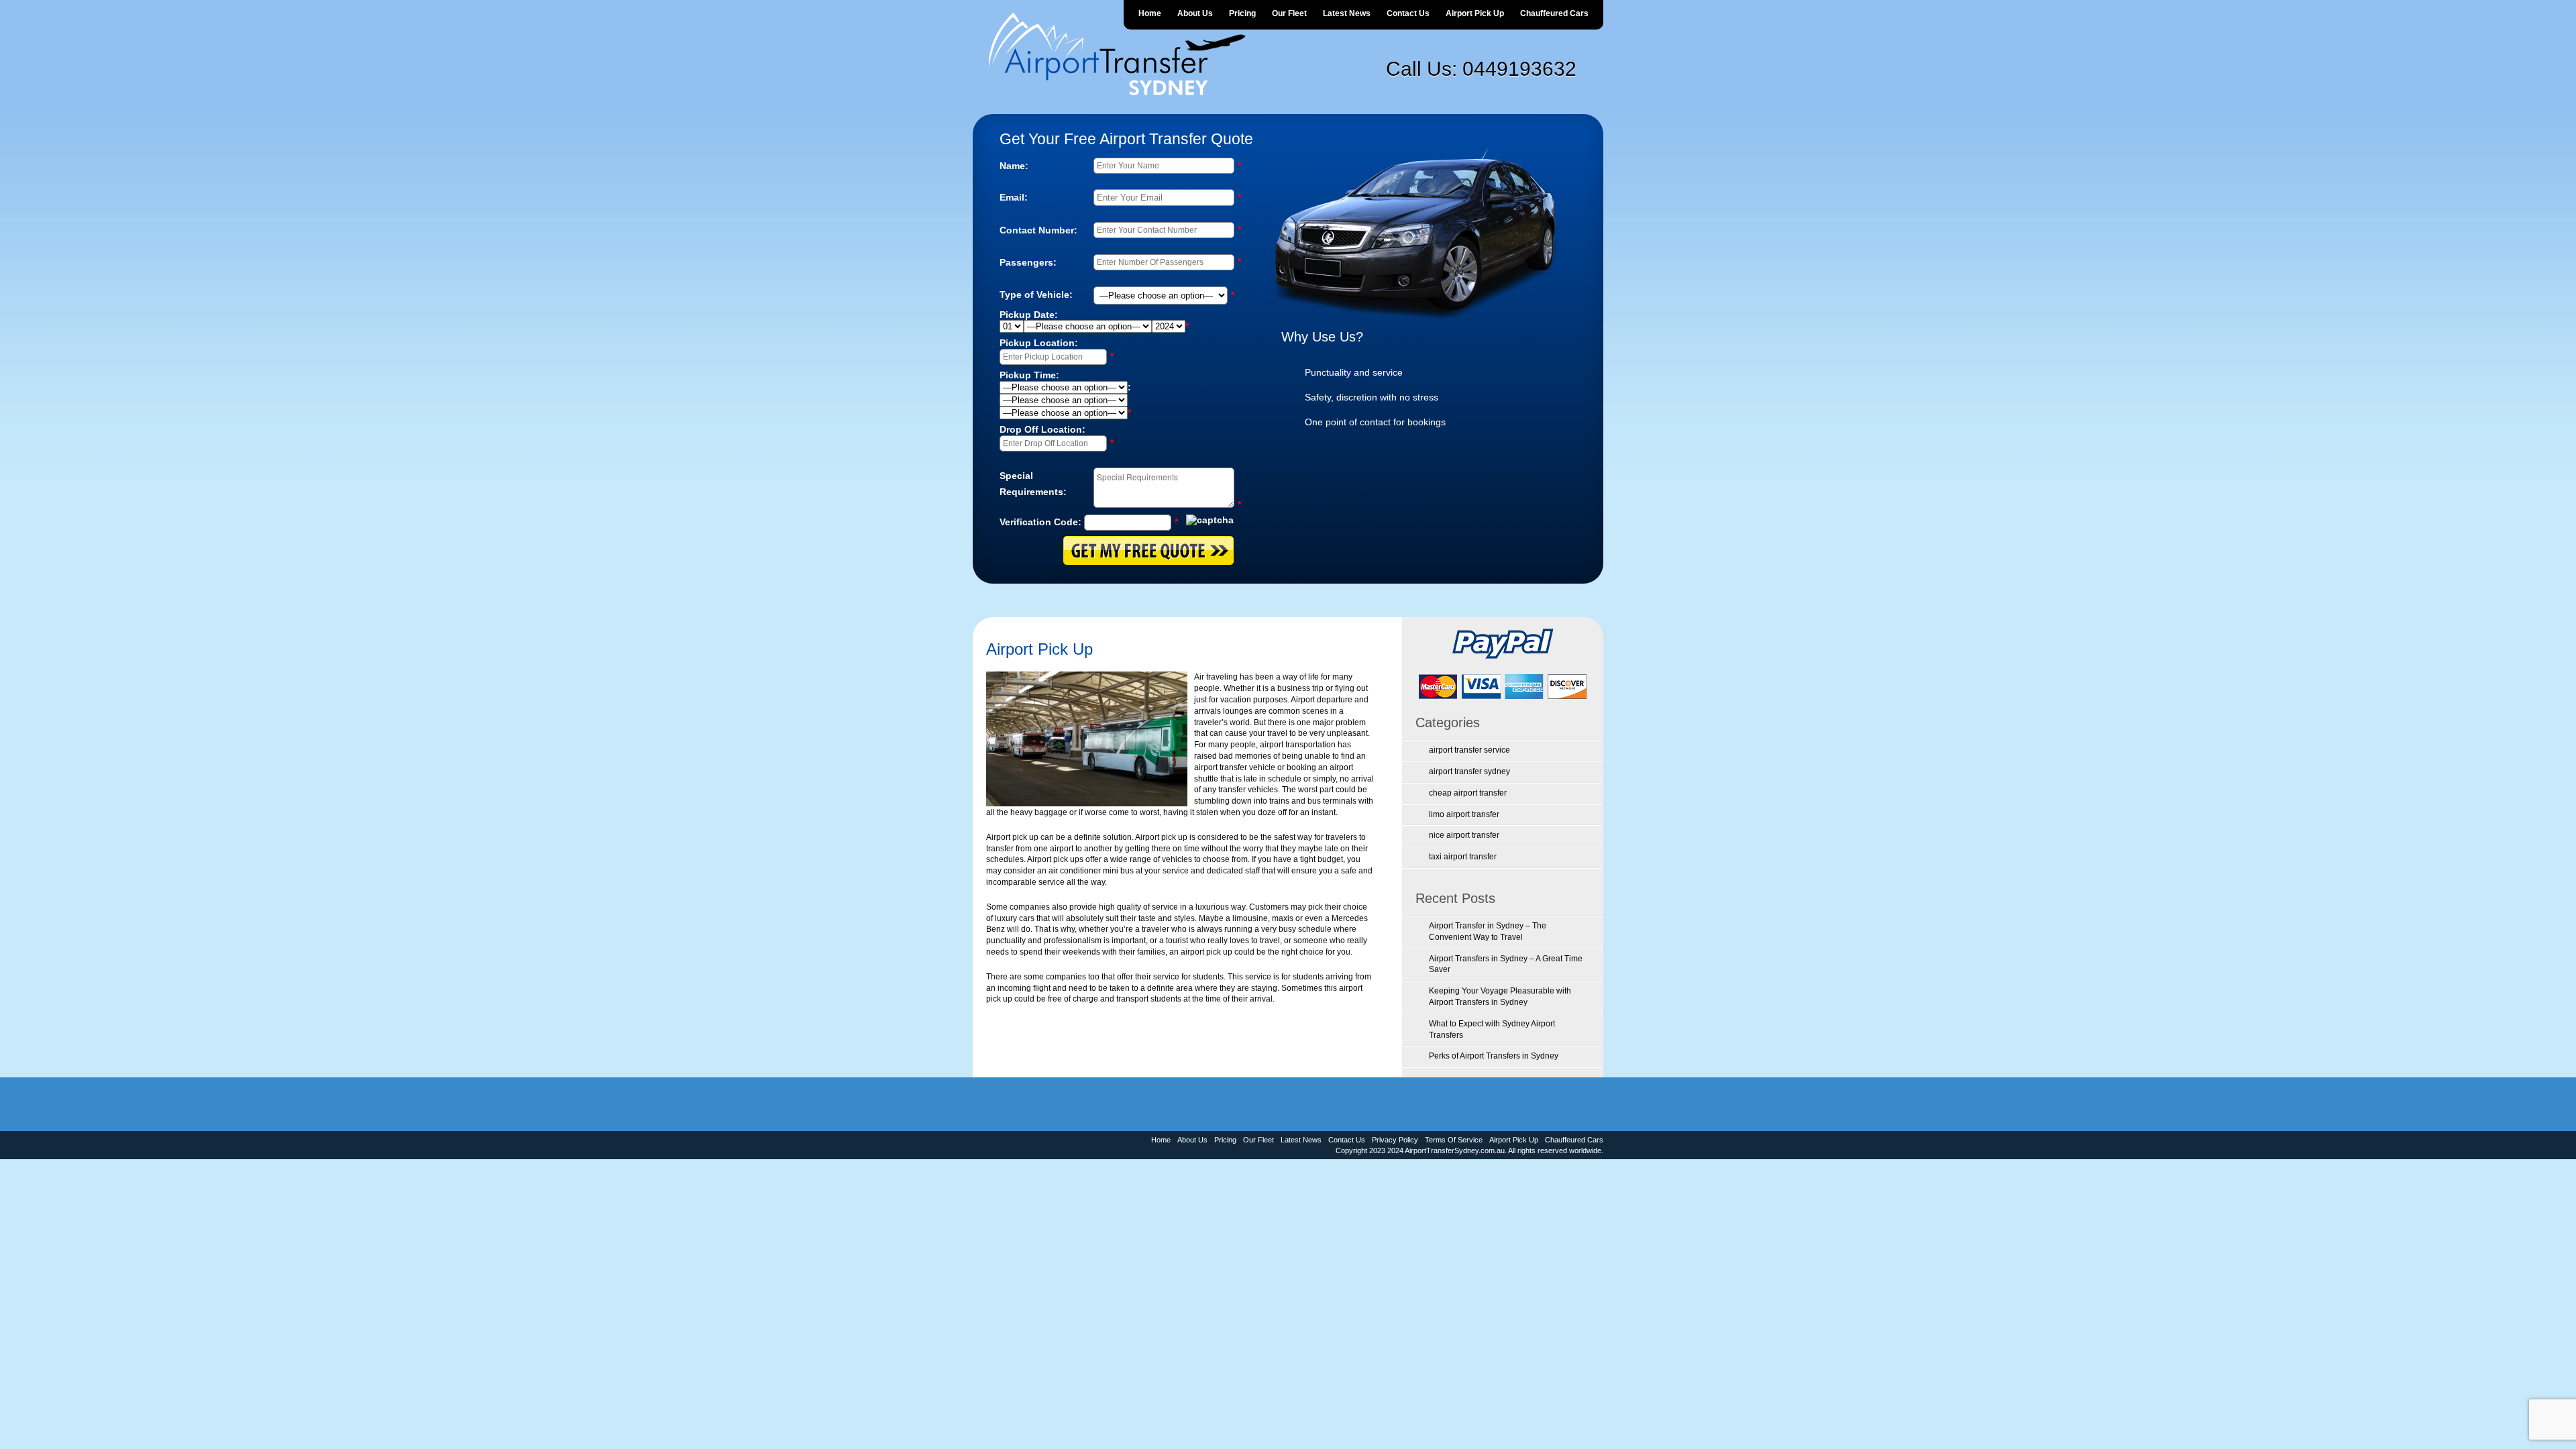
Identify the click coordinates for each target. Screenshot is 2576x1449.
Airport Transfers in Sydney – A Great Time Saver (1506, 964)
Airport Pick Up (1475, 13)
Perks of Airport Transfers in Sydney (1494, 1056)
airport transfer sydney (1469, 771)
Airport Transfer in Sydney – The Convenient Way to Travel (1488, 931)
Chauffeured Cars (1554, 13)
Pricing (1242, 13)
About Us (1195, 13)
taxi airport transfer (1463, 857)
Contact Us (1408, 13)
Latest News (1347, 13)
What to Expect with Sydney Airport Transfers (1492, 1029)
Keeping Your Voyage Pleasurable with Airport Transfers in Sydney (1500, 997)
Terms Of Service (1454, 1140)
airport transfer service (1469, 750)
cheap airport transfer (1468, 793)
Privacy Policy (1395, 1140)
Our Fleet (1289, 13)
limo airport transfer (1464, 814)
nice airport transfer (1464, 835)
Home (1150, 13)
